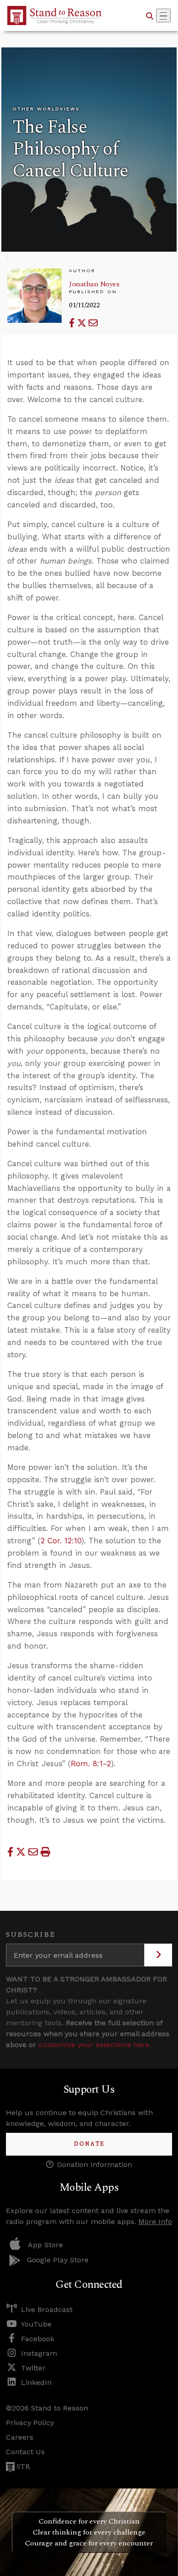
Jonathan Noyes (94, 284)
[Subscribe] (158, 1955)
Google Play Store (58, 2260)
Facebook (38, 2339)
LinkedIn (36, 2382)
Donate (89, 2144)
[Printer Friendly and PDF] (45, 1852)
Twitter (33, 2368)
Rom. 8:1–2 (91, 1764)
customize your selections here (94, 2045)
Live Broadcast (47, 2310)
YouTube (36, 2324)
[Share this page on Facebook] (73, 323)
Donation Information (94, 2165)
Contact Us (25, 2452)
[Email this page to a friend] (93, 323)
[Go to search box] (150, 16)
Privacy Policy (30, 2423)
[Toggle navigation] (163, 16)
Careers (20, 2437)
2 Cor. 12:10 (61, 1541)
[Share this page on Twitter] (83, 323)
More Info (155, 2222)
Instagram (39, 2353)
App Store (45, 2245)
